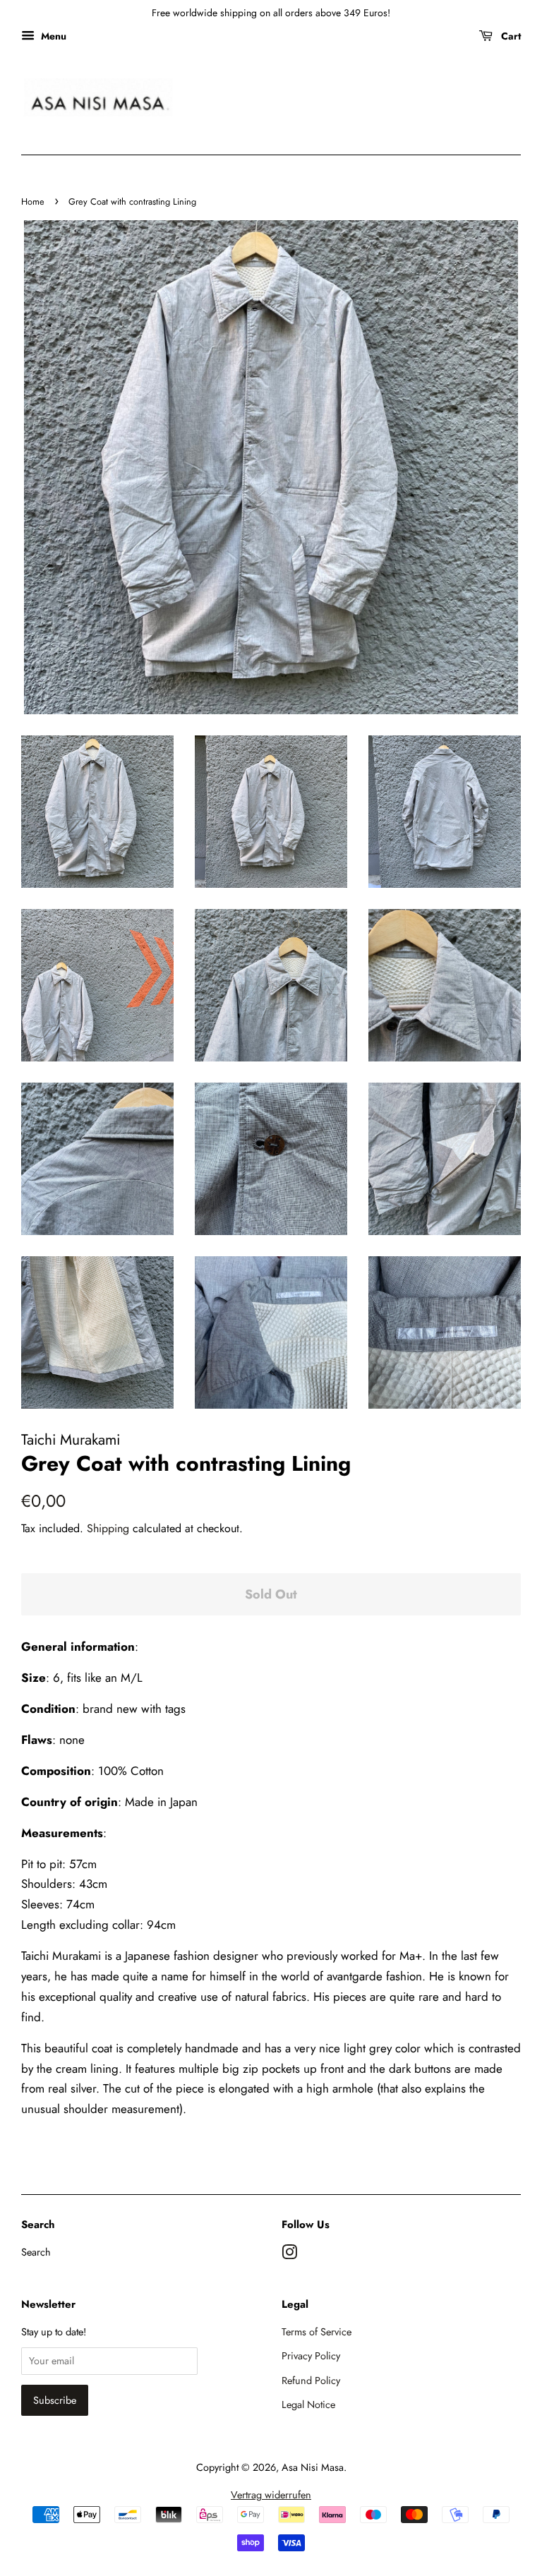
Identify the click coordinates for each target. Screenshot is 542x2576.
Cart (510, 36)
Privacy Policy (311, 2356)
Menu (52, 36)
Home (33, 201)
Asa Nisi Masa (313, 2467)
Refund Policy (311, 2381)
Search (36, 2252)
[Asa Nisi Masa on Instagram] (289, 2255)
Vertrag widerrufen (271, 2495)
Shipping (108, 1528)
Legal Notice (308, 2405)
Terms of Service (317, 2332)
